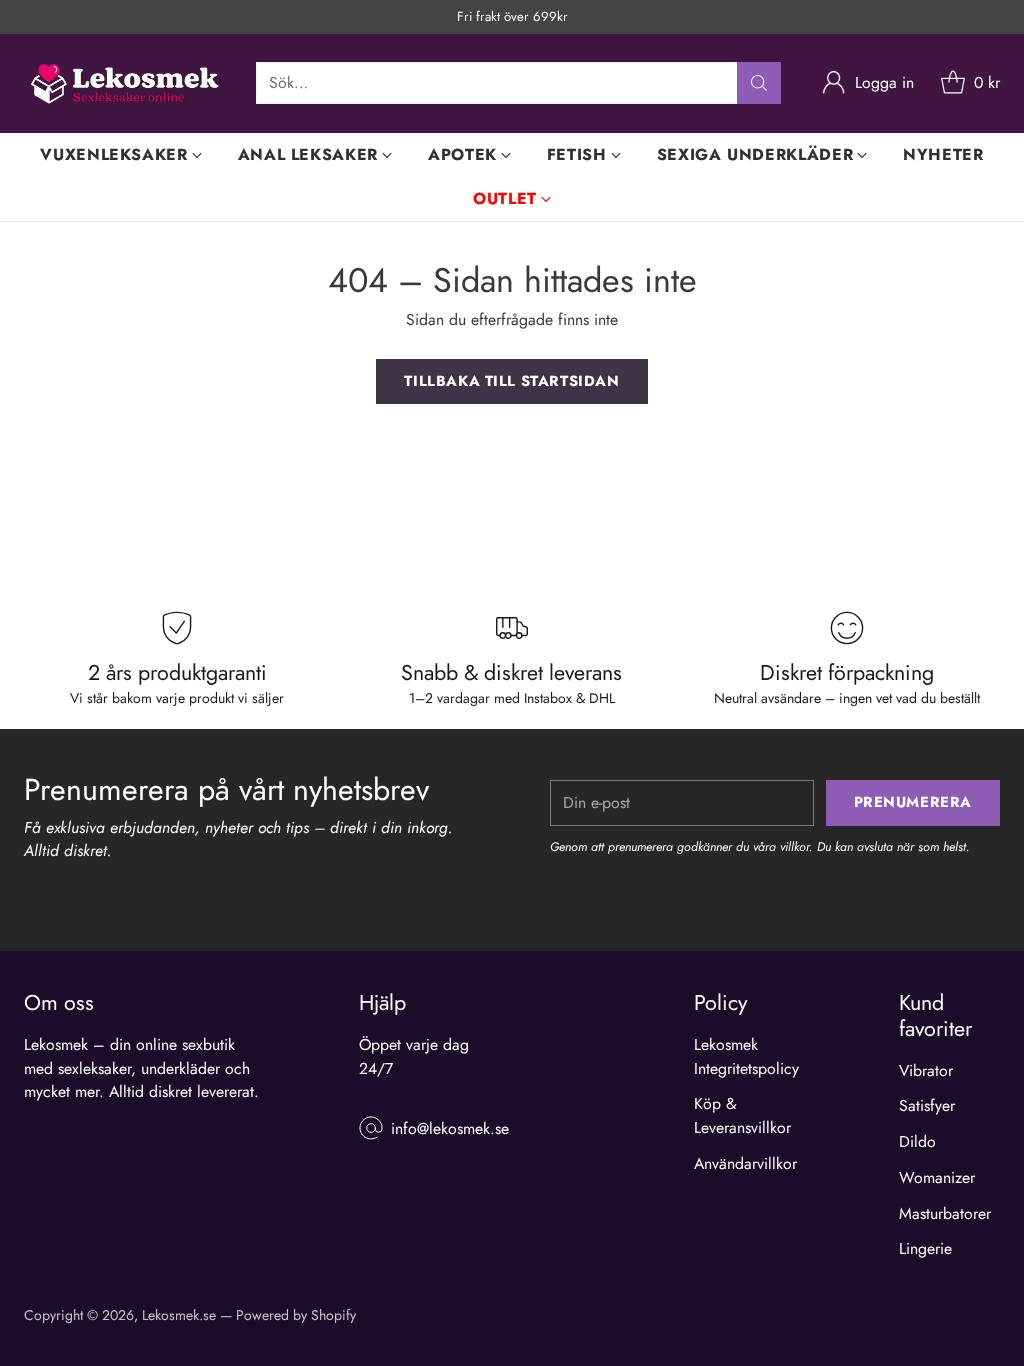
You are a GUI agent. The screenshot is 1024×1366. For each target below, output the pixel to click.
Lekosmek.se (179, 1315)
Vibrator (926, 1070)
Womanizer (937, 1177)
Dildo (917, 1141)
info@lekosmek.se (450, 1128)
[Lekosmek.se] (124, 83)
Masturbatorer (945, 1213)
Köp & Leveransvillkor (742, 1115)
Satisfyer (927, 1105)
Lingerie (925, 1248)
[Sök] (759, 83)
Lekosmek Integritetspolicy (746, 1056)
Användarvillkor (745, 1163)
